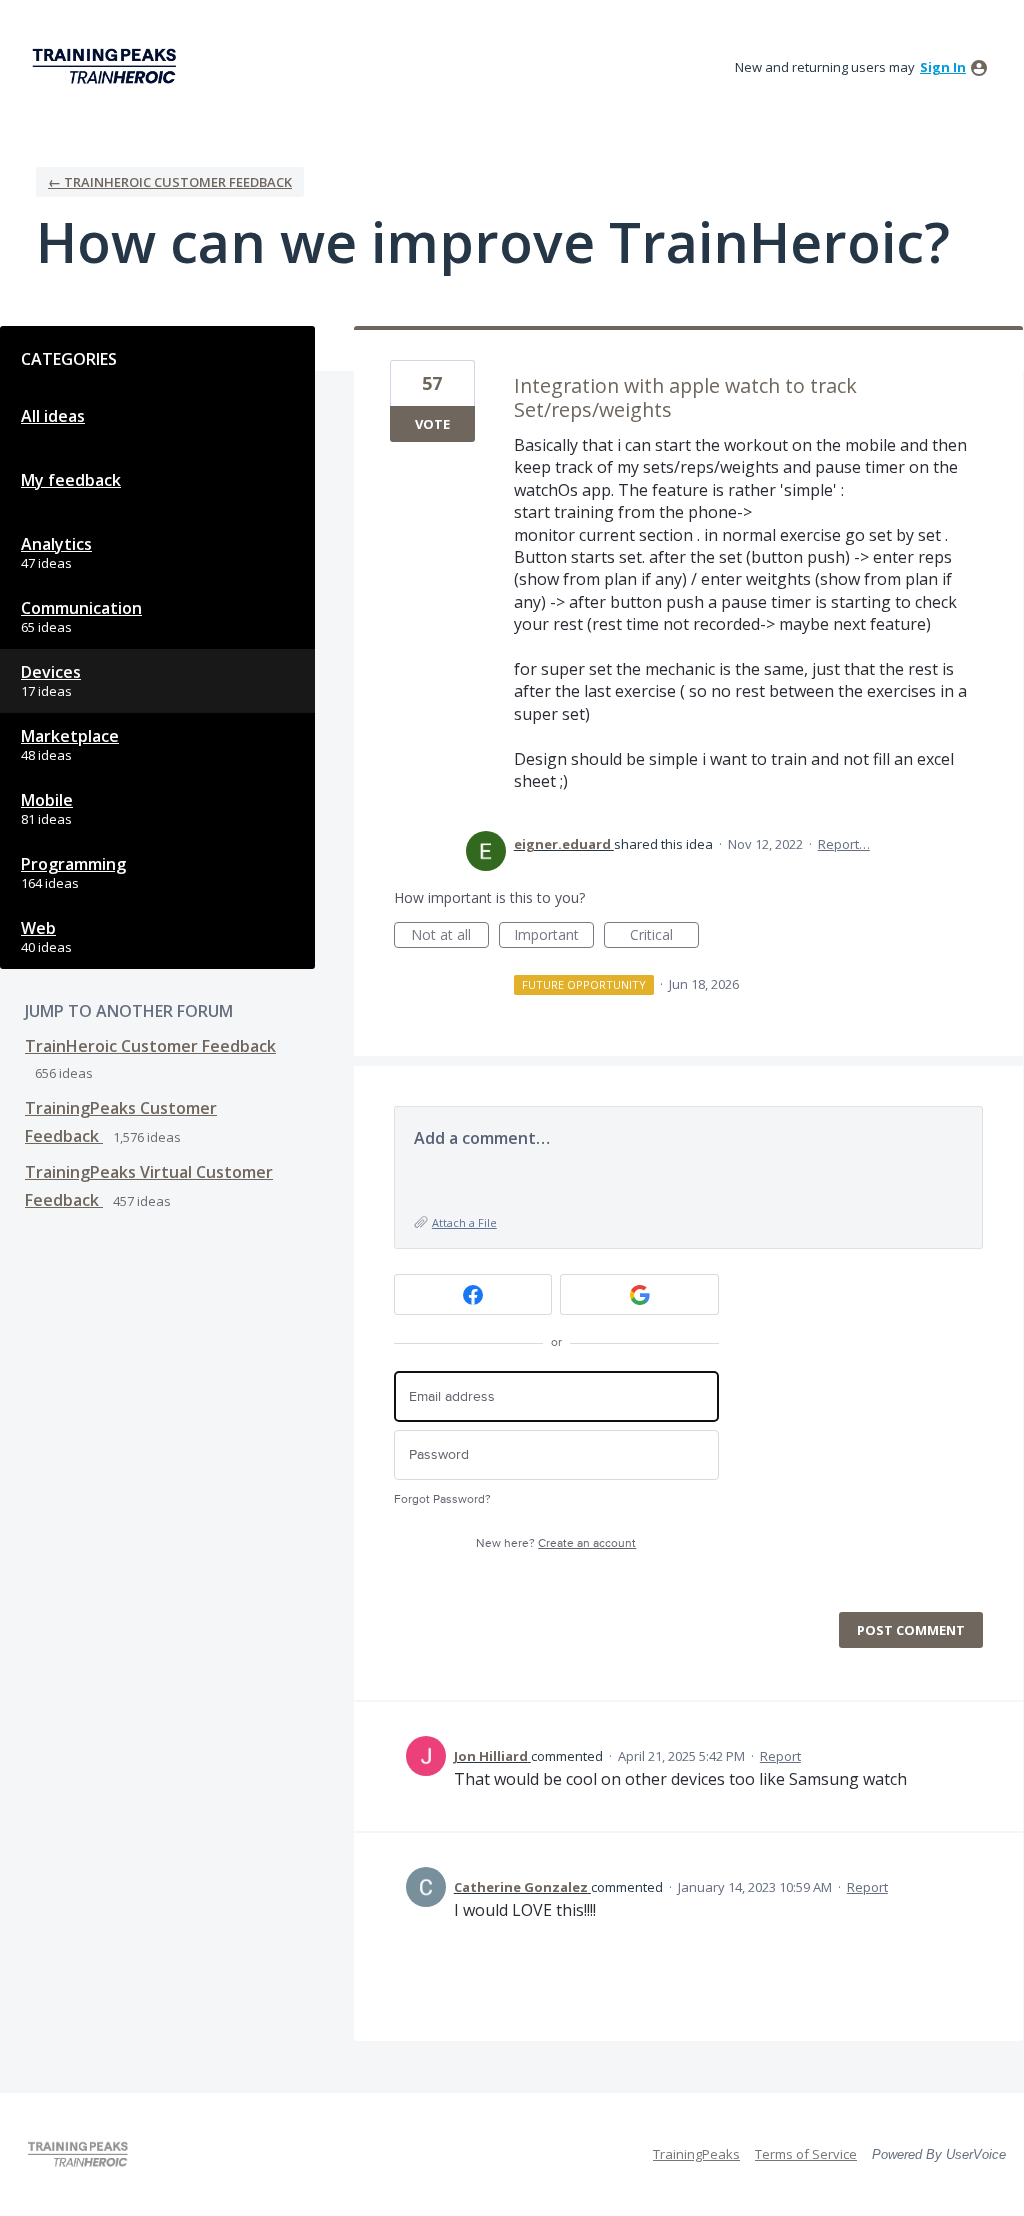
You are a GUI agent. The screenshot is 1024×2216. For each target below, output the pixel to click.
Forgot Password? (442, 1499)
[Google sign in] (639, 1294)
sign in (943, 67)
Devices (51, 672)
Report (780, 1756)
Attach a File (464, 1222)
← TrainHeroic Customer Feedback (170, 182)
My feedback (71, 480)
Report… (844, 844)
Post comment (911, 1630)
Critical (664, 936)
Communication (81, 608)
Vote (432, 424)
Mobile (47, 800)
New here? (556, 1543)
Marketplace (70, 736)
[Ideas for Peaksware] (108, 66)
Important (554, 936)
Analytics (56, 544)
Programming (73, 864)
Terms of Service (806, 2154)
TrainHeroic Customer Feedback (150, 1046)
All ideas (53, 416)
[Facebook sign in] (473, 1294)
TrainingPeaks (696, 2154)
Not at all (450, 936)
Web (38, 928)
